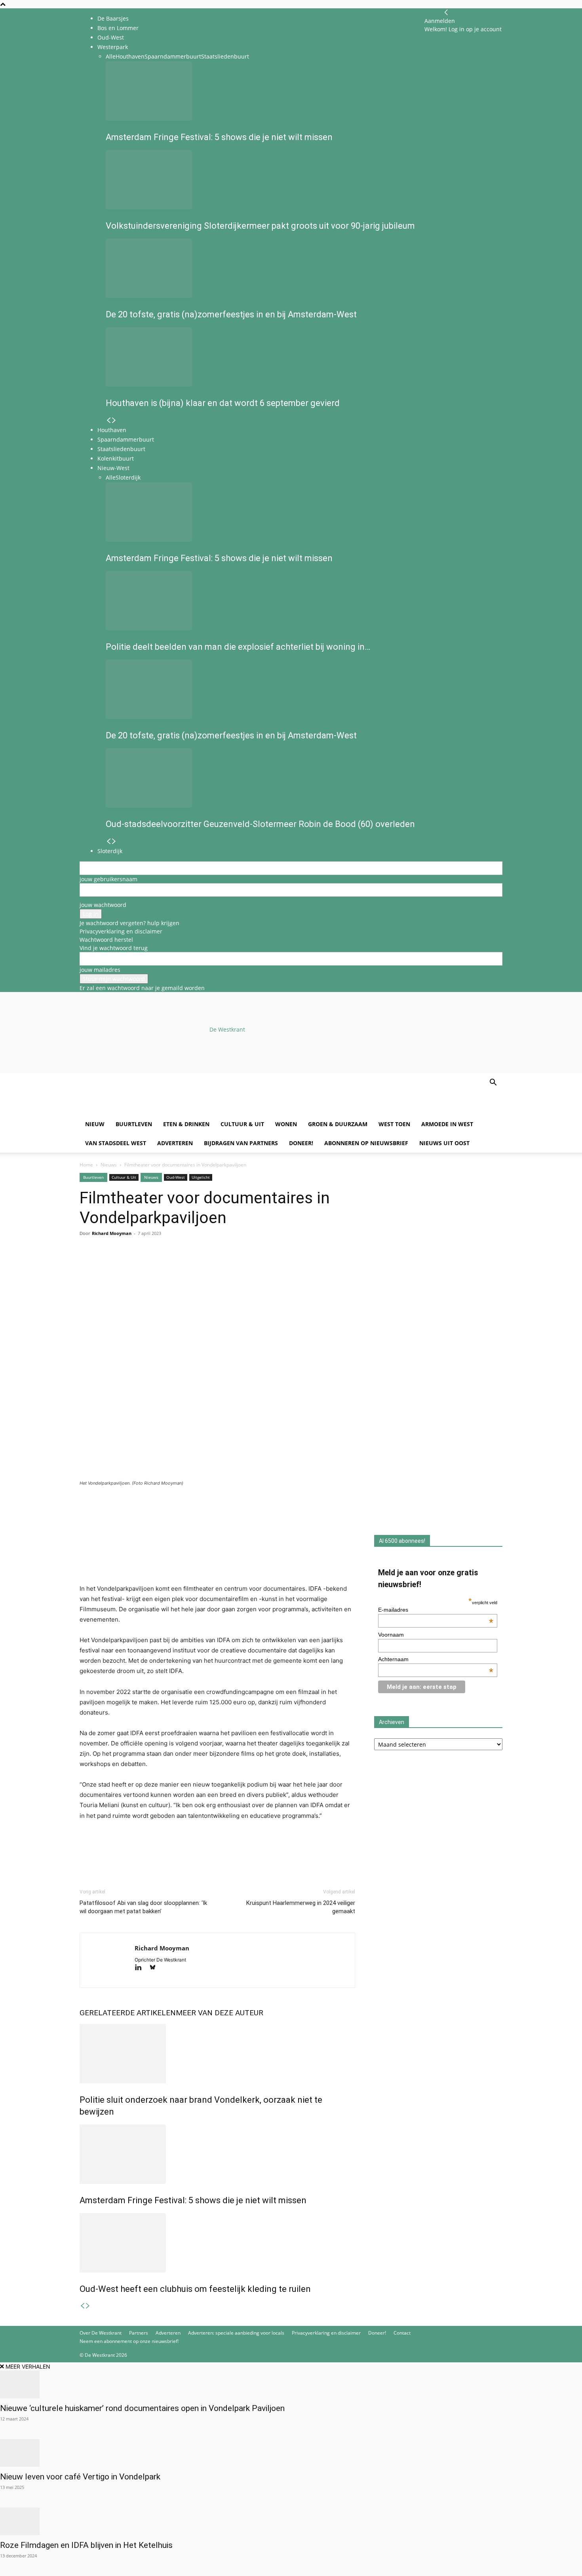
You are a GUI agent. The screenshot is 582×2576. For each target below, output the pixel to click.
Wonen (286, 1124)
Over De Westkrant (101, 2333)
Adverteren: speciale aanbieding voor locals (236, 2333)
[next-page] (88, 2306)
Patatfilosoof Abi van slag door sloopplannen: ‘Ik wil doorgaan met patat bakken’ (143, 1907)
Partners (139, 2333)
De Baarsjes (113, 18)
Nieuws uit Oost (444, 1143)
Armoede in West (447, 1124)
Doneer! (301, 1143)
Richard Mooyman (112, 1233)
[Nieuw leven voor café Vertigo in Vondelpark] (291, 2453)
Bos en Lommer (118, 28)
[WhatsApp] (106, 1265)
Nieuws (109, 1165)
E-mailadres (436, 1610)
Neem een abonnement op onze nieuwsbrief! (129, 2341)
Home (86, 1165)
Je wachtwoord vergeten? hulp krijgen (129, 923)
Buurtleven (134, 1124)
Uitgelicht (201, 1177)
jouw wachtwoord (103, 905)
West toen (394, 1124)
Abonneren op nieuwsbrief (366, 1143)
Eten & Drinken (186, 1124)
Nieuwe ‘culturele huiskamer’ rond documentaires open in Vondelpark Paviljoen (142, 2408)
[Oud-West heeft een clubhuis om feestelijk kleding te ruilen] (217, 2243)
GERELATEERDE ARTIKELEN (128, 2013)
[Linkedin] (142, 1265)
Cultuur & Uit (242, 1124)
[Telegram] (160, 1265)
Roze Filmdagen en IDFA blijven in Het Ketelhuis (87, 2545)
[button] (493, 1083)
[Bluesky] (155, 1968)
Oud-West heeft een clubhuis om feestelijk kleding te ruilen (195, 2289)
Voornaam (391, 1635)
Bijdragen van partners (241, 1143)
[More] (179, 1265)
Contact (402, 2333)
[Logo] (140, 1111)
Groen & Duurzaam (338, 1124)
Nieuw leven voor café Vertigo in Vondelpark (80, 2477)
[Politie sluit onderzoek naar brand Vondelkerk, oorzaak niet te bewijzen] (217, 2054)
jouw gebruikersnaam (108, 879)
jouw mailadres (100, 970)
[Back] (446, 12)
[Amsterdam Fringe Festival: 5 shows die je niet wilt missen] (217, 2154)
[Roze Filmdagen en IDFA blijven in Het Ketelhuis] (291, 2521)
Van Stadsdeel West (116, 1143)
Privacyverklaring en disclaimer (121, 931)
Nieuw (95, 1124)
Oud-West (176, 1177)
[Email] (124, 1265)
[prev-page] (82, 2306)
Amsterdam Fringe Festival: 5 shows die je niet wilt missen (193, 2200)
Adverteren (175, 1143)
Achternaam (436, 1659)
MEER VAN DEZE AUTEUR (220, 2013)
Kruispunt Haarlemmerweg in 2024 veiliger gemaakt (301, 1907)
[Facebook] (87, 1265)
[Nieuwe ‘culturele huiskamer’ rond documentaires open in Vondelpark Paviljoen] (291, 2384)
